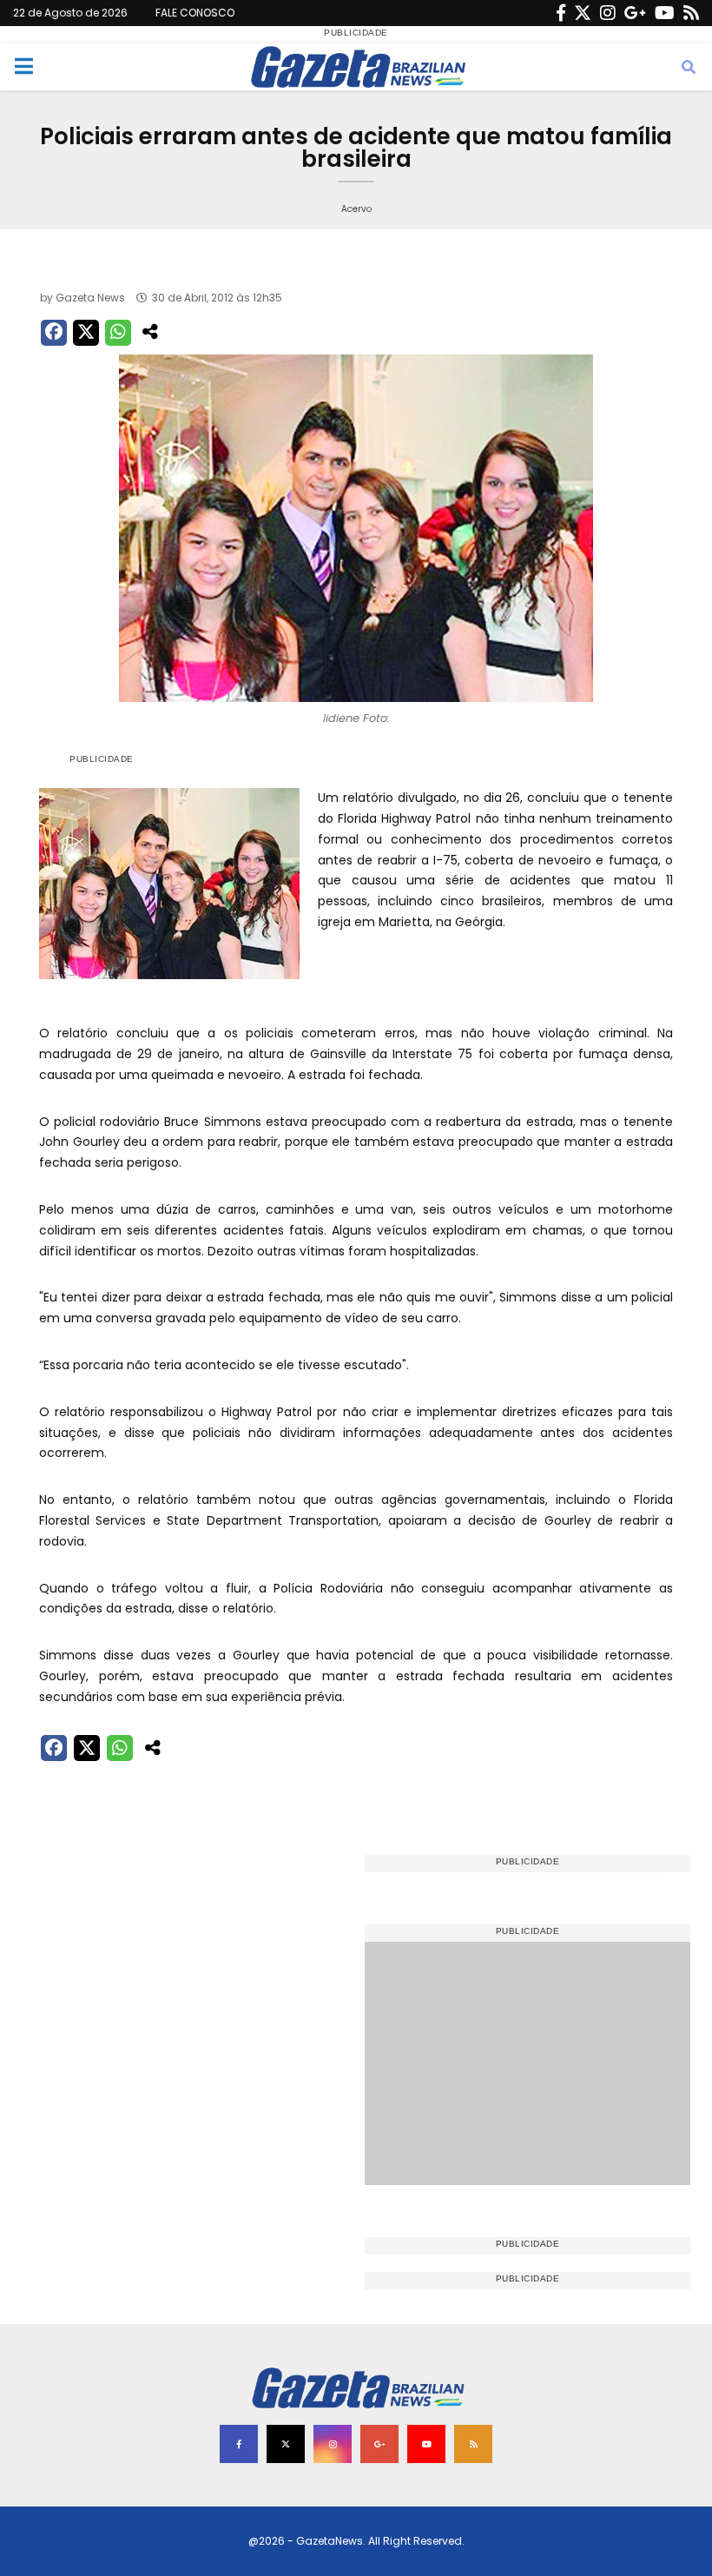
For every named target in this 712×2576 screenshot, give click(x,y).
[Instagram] (608, 13)
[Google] (635, 13)
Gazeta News (90, 298)
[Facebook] (561, 13)
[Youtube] (665, 13)
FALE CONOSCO (195, 13)
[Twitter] (583, 13)
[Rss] (691, 13)
